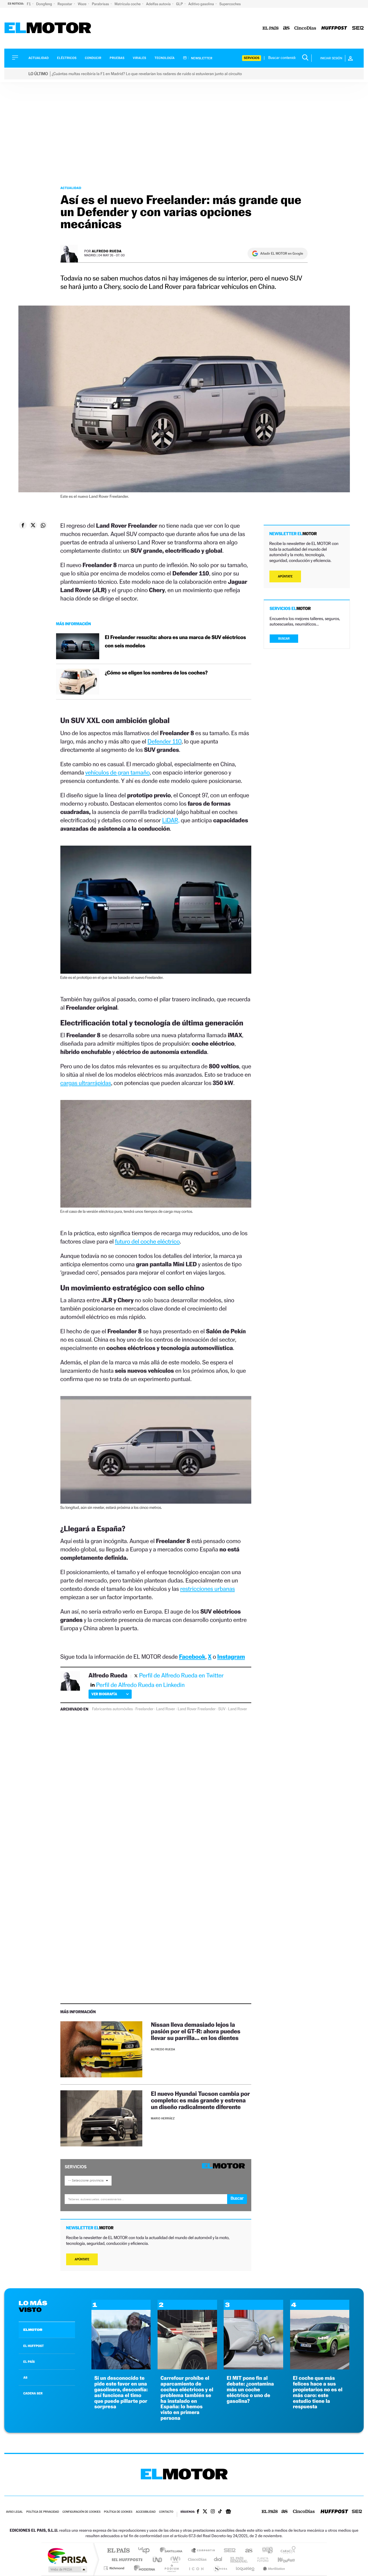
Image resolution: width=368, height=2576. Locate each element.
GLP (180, 4)
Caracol (286, 2551)
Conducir (93, 58)
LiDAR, (171, 820)
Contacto (166, 2512)
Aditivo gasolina (202, 4)
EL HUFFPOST (34, 2346)
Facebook (192, 1657)
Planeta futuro (260, 2559)
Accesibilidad (146, 2512)
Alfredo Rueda (107, 251)
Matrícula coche (128, 4)
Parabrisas (101, 4)
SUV (222, 1709)
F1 (29, 4)
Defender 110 (164, 741)
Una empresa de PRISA (67, 2555)
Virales (139, 58)
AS (25, 2377)
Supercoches (230, 4)
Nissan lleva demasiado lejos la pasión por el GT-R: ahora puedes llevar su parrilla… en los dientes (196, 2031)
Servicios (252, 58)
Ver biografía (104, 1694)
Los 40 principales (146, 2551)
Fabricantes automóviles (112, 1709)
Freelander (144, 1709)
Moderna (143, 2568)
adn (265, 2551)
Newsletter (201, 58)
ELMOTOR (33, 2330)
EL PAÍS (29, 2362)
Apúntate (82, 2259)
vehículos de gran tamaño (118, 772)
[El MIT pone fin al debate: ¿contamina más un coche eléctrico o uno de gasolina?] (253, 2368)
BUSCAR (284, 639)
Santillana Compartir (203, 2551)
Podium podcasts (171, 2568)
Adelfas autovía (159, 4)
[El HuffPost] (334, 28)
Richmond (115, 2568)
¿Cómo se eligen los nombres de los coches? (156, 673)
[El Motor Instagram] (213, 2512)
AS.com (246, 2551)
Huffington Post (126, 2559)
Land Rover (166, 1709)
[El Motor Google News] (228, 2512)
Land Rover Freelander (197, 1709)
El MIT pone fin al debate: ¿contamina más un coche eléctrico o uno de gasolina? (250, 2390)
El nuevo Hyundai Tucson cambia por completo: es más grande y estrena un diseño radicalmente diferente (200, 2100)
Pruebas (117, 58)
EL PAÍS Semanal (239, 2559)
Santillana (173, 2551)
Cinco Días (196, 2559)
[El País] (271, 28)
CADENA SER (33, 2393)
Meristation (273, 2568)
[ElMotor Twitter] (205, 2512)
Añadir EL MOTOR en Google (282, 253)
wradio (174, 2559)
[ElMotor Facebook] (198, 2512)
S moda (220, 2568)
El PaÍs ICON (196, 2568)
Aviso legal (14, 2512)
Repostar (65, 4)
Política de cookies (118, 2512)
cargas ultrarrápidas (86, 1083)
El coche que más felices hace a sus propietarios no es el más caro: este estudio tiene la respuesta (318, 2392)
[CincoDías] (305, 28)
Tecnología (165, 58)
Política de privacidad (43, 2512)
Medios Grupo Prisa (67, 2569)
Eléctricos (67, 58)
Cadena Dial (218, 2559)
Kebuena (281, 2559)
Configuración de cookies (81, 2512)
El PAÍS (118, 2551)
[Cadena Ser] (358, 28)
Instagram (231, 1657)
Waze (82, 4)
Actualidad (39, 58)
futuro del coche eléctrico (147, 1241)
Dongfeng (45, 4)
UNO (158, 2559)
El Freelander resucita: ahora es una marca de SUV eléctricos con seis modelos (176, 642)
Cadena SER (228, 2551)
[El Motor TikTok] (220, 2512)
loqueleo (246, 2568)
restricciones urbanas (208, 1589)
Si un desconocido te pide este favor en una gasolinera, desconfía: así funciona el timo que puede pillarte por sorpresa (121, 2392)
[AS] (286, 28)
